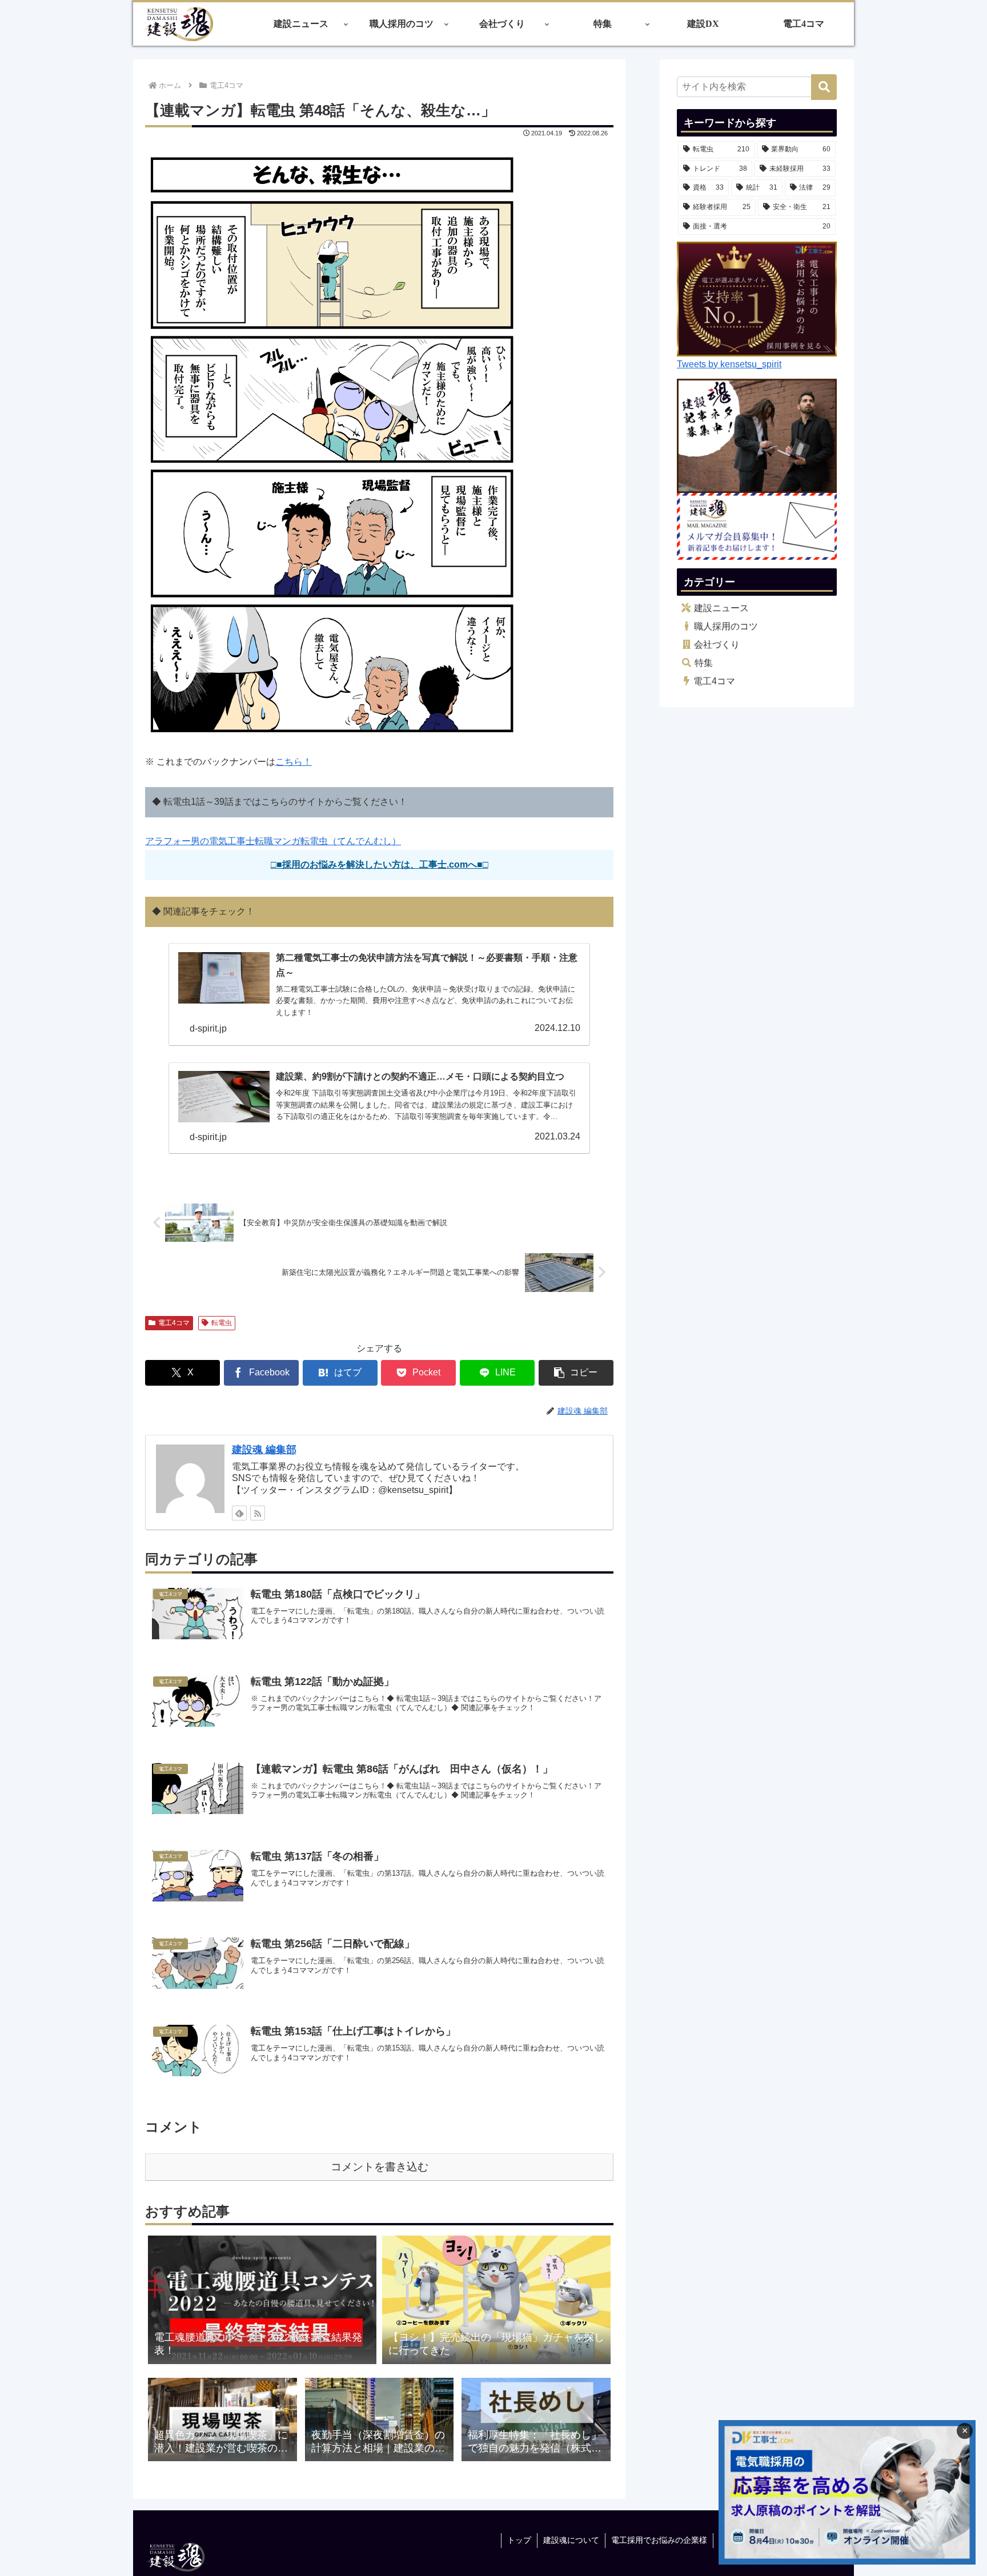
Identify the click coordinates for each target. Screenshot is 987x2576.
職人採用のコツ (726, 626)
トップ (519, 2540)
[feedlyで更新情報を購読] (239, 1513)
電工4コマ (174, 1323)
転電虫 (222, 1323)
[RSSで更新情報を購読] (258, 1513)
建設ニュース (721, 608)
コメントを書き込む (380, 2167)
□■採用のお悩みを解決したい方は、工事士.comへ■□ (380, 864)
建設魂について (571, 2540)
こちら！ (294, 762)
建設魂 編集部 (264, 1450)
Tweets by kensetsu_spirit (729, 364)
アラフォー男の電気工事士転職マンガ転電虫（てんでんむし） (273, 841)
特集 (704, 663)
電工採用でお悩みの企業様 (659, 2540)
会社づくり (717, 645)
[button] (576, 1373)
